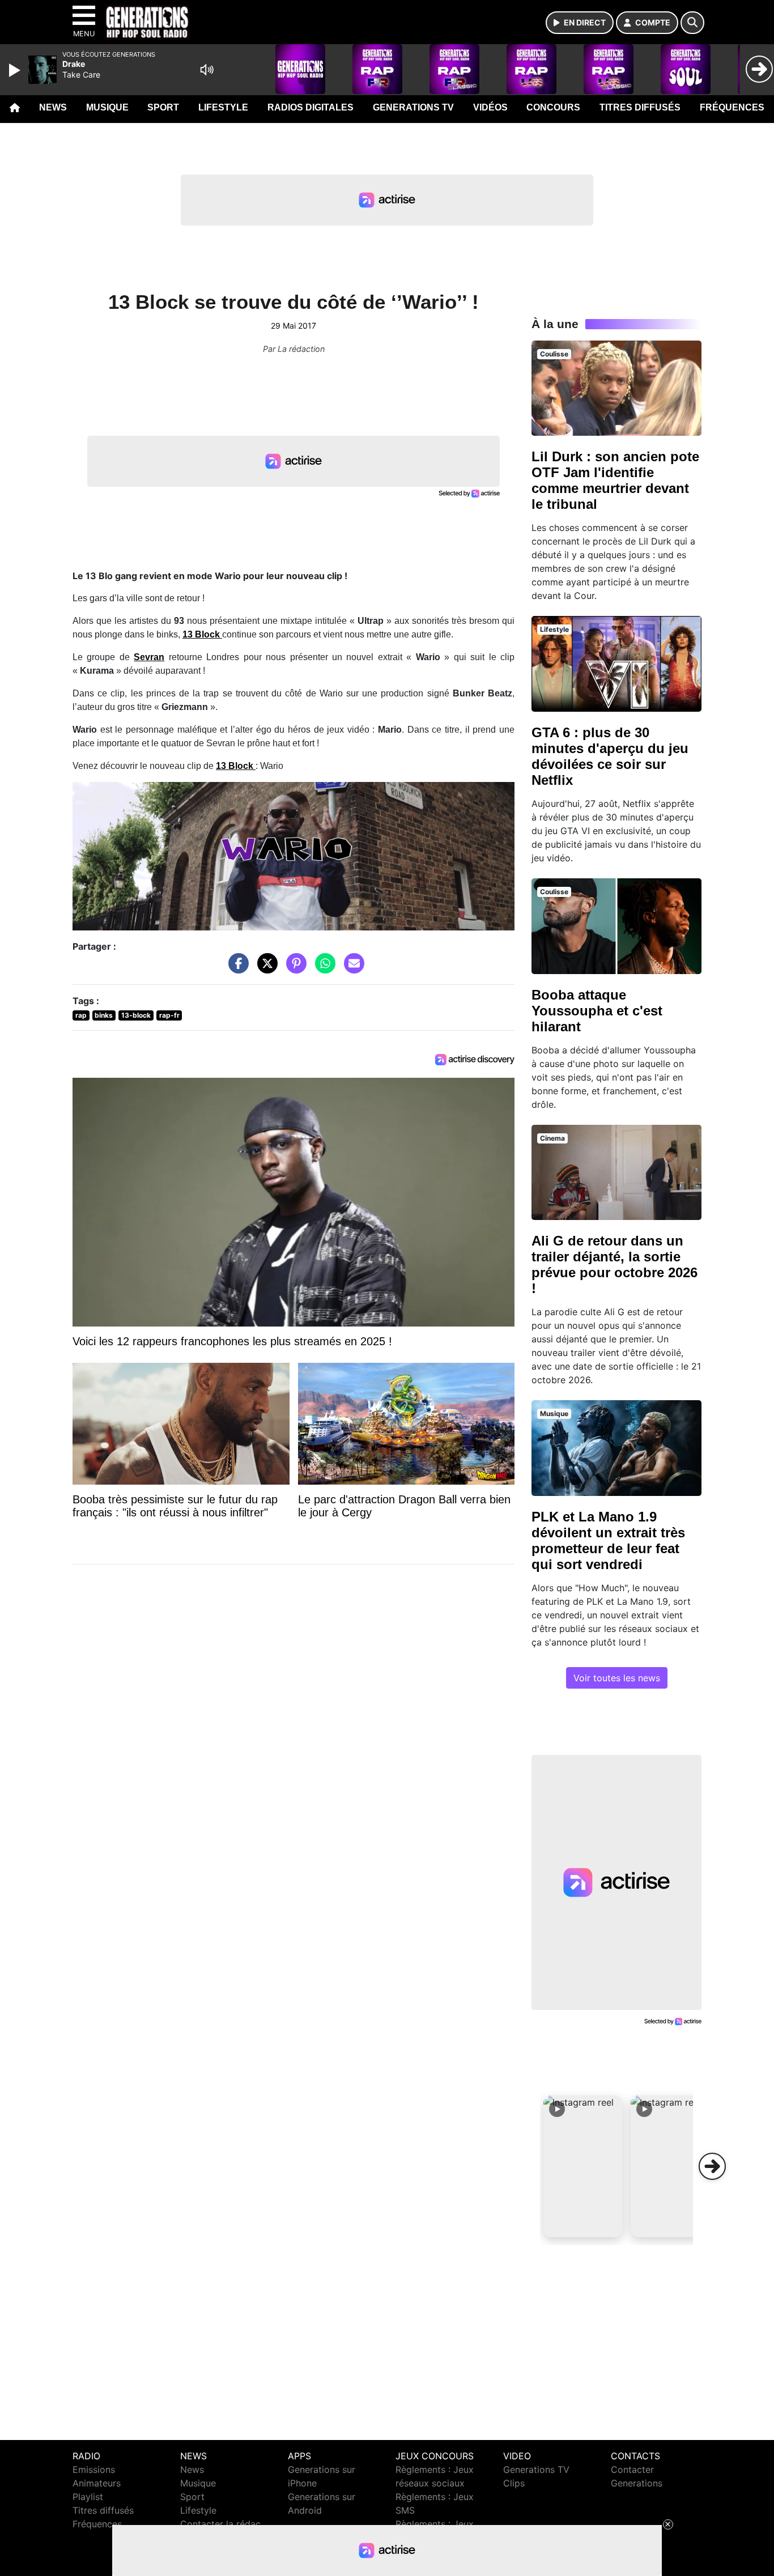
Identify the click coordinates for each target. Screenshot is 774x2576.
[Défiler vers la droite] (712, 2166)
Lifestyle (223, 107)
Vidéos (490, 107)
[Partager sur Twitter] (265, 968)
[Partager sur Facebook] (236, 968)
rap (81, 1015)
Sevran (149, 657)
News (53, 107)
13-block (136, 1015)
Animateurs (97, 2483)
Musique (107, 107)
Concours (553, 107)
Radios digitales (311, 107)
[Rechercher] (692, 23)
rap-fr (169, 1015)
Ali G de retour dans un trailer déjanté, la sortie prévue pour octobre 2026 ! (614, 1264)
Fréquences (732, 107)
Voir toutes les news (617, 1678)
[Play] (16, 70)
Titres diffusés (640, 107)
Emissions (94, 2469)
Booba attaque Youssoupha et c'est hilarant (597, 1011)
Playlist (88, 2497)
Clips (514, 2483)
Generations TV (413, 107)
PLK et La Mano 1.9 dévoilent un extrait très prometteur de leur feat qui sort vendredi (608, 1540)
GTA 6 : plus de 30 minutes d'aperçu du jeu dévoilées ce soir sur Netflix (610, 756)
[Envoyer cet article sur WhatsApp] (322, 968)
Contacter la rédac (220, 2524)
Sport (163, 107)
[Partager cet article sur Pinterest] (294, 968)
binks (104, 1015)
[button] (583, 2166)
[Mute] (207, 70)
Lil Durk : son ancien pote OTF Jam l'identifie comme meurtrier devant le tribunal (615, 480)
